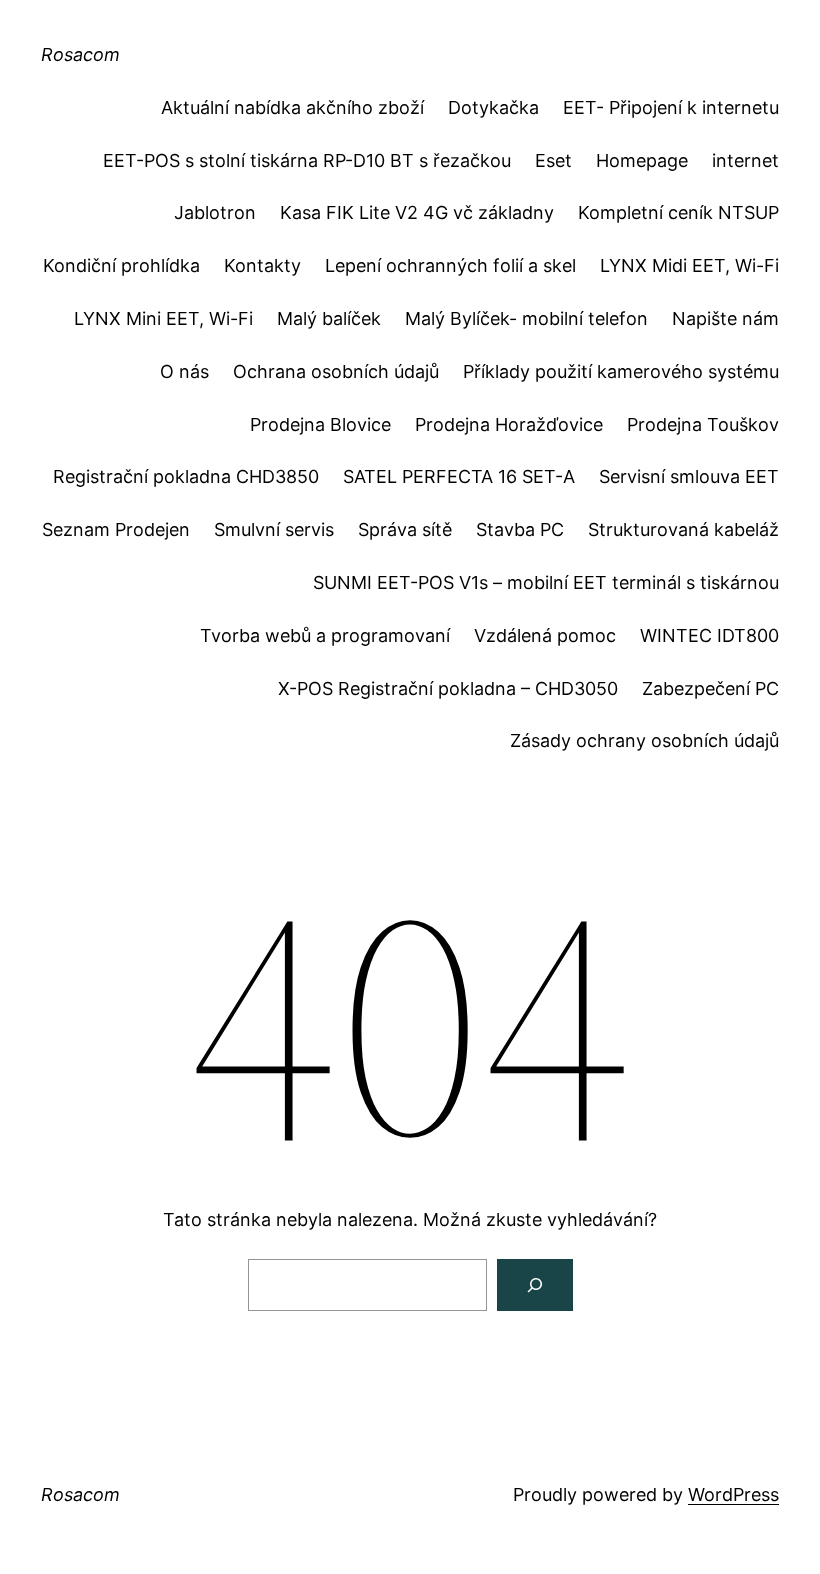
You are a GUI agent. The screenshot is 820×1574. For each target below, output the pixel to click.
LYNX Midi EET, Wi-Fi (689, 265)
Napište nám (725, 318)
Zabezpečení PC (710, 688)
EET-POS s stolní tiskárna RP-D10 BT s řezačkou (307, 160)
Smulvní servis (274, 529)
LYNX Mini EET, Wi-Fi (163, 318)
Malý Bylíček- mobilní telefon (526, 318)
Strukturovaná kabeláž (683, 529)
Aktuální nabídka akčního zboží (292, 107)
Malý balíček (329, 318)
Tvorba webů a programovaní (325, 635)
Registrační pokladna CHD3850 (186, 476)
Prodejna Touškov (703, 424)
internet (745, 160)
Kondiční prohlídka (121, 265)
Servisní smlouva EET (689, 476)
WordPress (733, 1494)
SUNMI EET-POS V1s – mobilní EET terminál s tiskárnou (546, 582)
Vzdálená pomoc (545, 635)
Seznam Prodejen (116, 529)
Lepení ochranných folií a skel (450, 265)
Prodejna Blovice (320, 424)
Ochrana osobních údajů (336, 371)
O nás (184, 371)
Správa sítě (405, 529)
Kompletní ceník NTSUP (678, 212)
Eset (553, 160)
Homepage (642, 160)
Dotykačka (493, 107)
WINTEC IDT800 (709, 635)
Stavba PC (520, 529)
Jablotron (215, 212)
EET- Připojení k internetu (671, 107)
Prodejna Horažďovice (509, 424)
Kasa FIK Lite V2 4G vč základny (417, 212)
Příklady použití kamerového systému (621, 371)
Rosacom (80, 54)
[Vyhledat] (535, 1285)
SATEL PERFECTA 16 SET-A (459, 476)
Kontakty (262, 265)
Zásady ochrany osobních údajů (644, 740)
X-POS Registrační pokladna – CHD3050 (448, 688)
